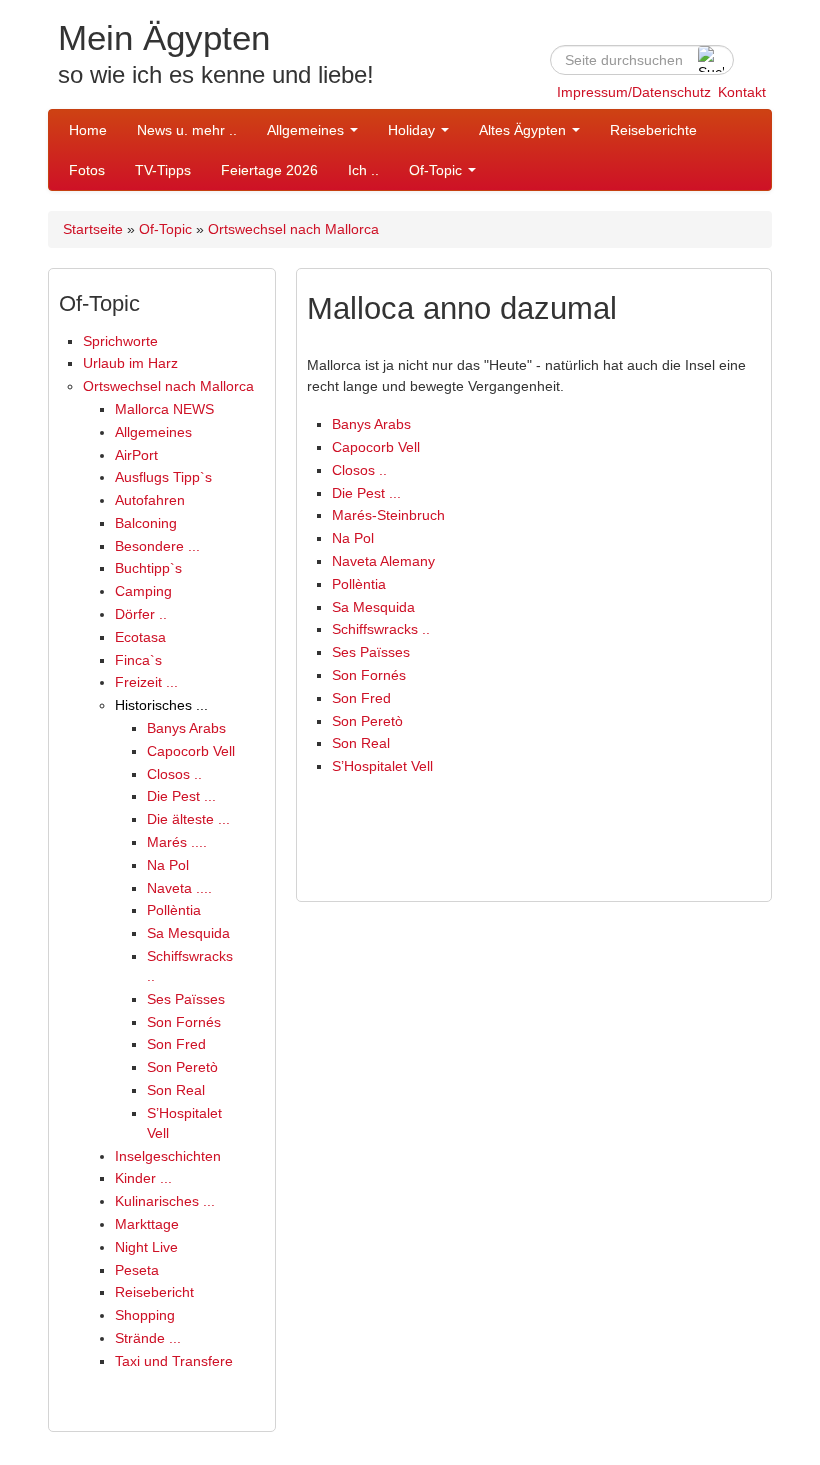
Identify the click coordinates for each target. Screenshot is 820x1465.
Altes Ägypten (524, 130)
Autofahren (150, 500)
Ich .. (363, 170)
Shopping (145, 1315)
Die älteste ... (188, 819)
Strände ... (148, 1338)
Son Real (176, 1090)
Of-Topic (437, 170)
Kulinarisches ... (165, 1201)
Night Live (146, 1247)
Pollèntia (174, 910)
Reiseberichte (653, 130)
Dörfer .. (141, 614)
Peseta (137, 1270)
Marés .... (177, 842)
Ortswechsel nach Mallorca (293, 229)
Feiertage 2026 (269, 170)
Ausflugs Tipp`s (163, 477)
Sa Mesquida (188, 933)
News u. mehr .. (187, 130)
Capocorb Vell (191, 751)
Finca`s (138, 660)
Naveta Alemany (383, 561)
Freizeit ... (146, 682)
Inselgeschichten (168, 1156)
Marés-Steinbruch (388, 515)
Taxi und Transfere (174, 1361)
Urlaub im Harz (130, 363)
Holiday (413, 130)
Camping (143, 591)
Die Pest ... (181, 796)
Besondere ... (157, 546)
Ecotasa (140, 637)
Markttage (147, 1224)
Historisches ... (161, 705)
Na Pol (168, 865)
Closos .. (174, 774)
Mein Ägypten (164, 37)
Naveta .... (179, 888)
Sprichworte (120, 341)
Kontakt (742, 92)
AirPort (136, 455)
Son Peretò (182, 1067)
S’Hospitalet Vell (382, 766)
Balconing (146, 523)
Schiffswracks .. (381, 629)
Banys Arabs (186, 728)
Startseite (93, 229)
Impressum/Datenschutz (634, 92)
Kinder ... (143, 1178)
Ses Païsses (186, 999)
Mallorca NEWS (164, 409)
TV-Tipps (163, 170)
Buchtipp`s (148, 568)
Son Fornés (184, 1022)
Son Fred (176, 1044)
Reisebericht (154, 1292)
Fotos (87, 170)
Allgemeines (307, 130)
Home (88, 130)
